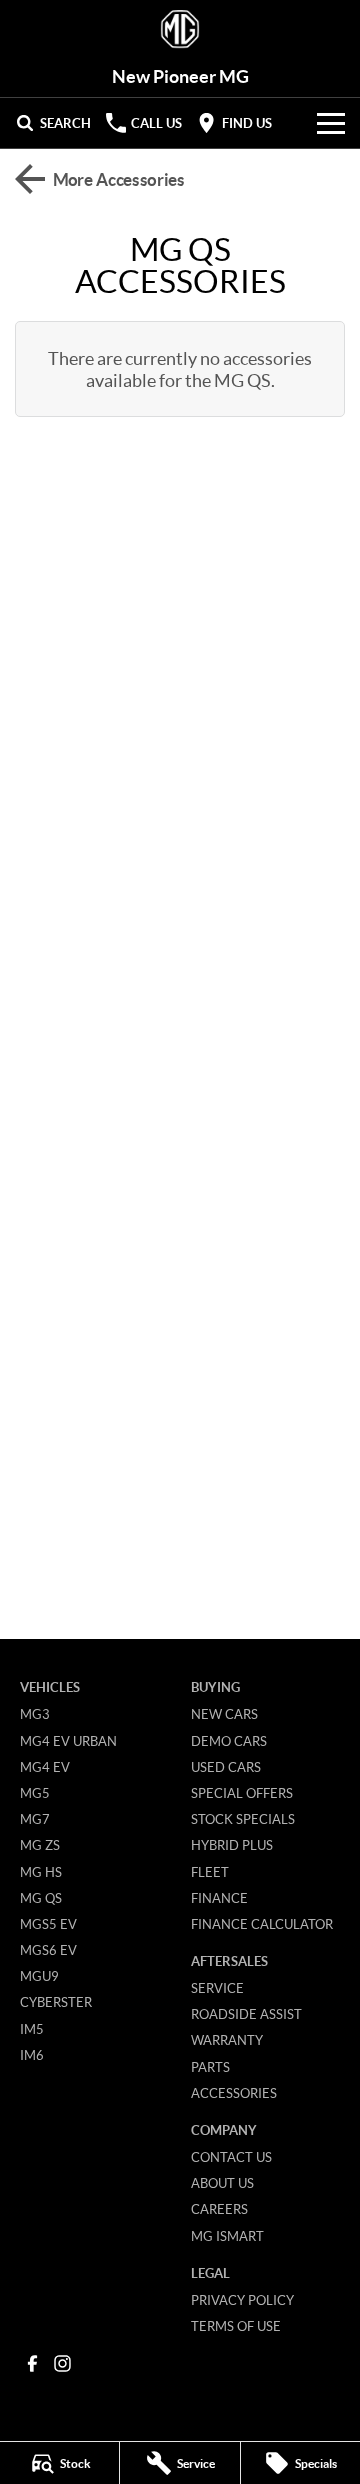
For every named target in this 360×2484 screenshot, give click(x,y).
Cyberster (56, 2002)
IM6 (32, 2055)
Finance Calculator (262, 1924)
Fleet (210, 1872)
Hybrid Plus (232, 1845)
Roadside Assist (246, 2014)
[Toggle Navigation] (331, 123)
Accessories (234, 2093)
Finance (219, 1898)
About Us (222, 2183)
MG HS (41, 1872)
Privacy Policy (242, 2300)
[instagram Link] (62, 2363)
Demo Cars (229, 1741)
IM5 (32, 2029)
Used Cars (226, 1767)
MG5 (35, 1793)
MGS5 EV (48, 1924)
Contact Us (231, 2157)
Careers (219, 2209)
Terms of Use (236, 2326)
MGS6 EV (48, 1950)
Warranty (227, 2040)
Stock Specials (243, 1819)
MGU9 (39, 1976)
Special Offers (242, 1793)
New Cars (224, 1714)
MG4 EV (45, 1767)
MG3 (35, 1714)
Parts (210, 2067)
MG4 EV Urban (68, 1741)
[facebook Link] (32, 2363)
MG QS (41, 1898)
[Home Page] (180, 30)
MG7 (35, 1819)
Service (217, 1988)
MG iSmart (227, 2236)
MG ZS (40, 1845)
